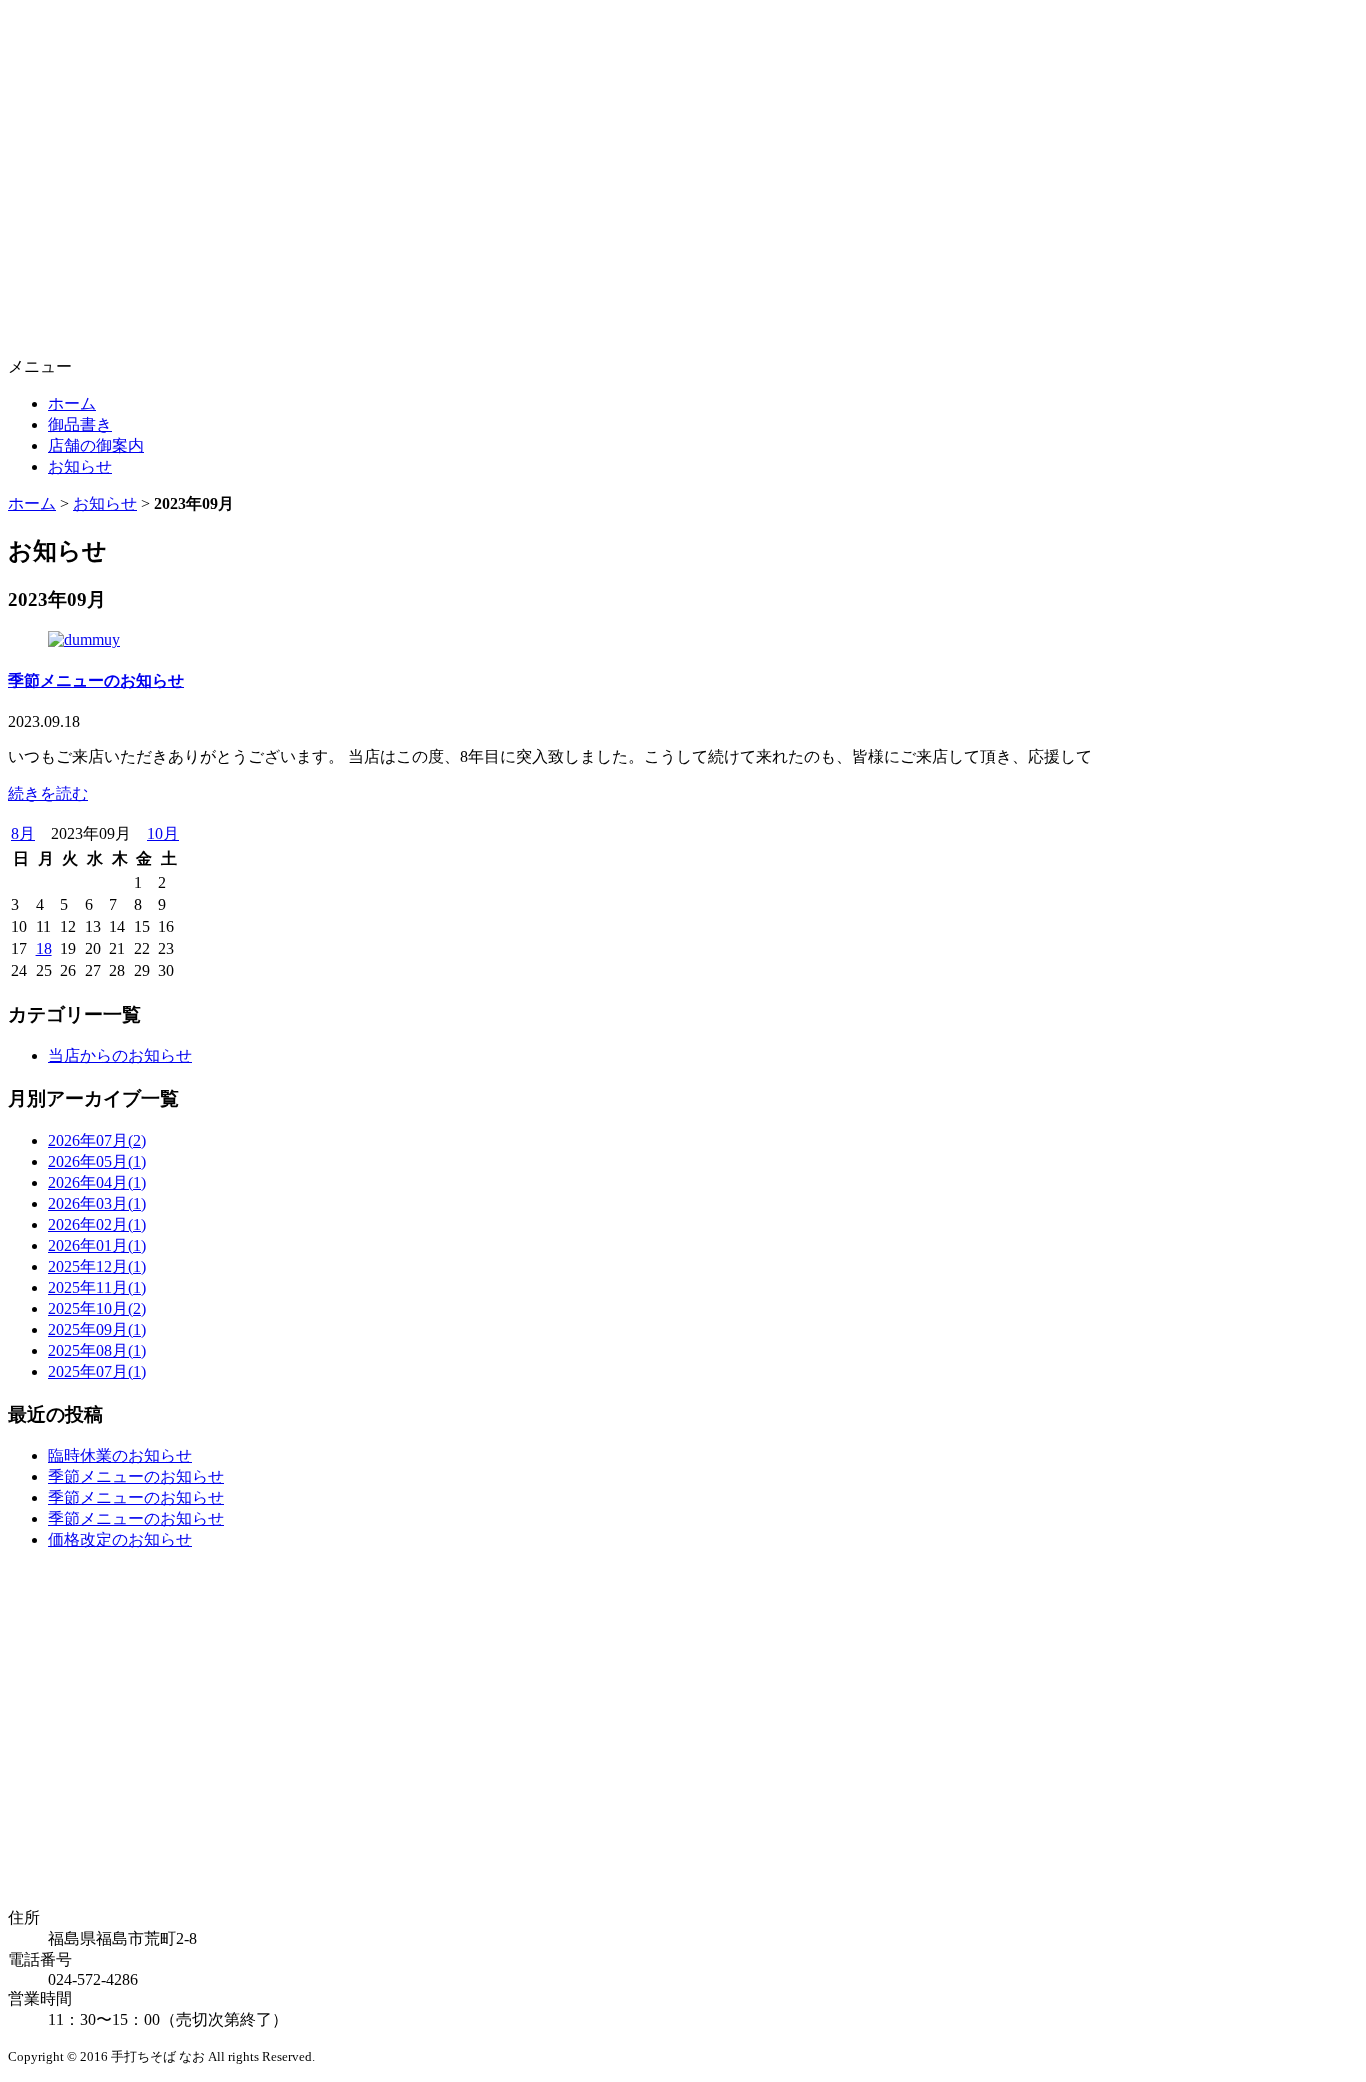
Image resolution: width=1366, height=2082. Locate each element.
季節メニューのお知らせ (96, 680)
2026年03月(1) (97, 1203)
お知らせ (80, 466)
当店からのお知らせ (120, 1055)
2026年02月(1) (97, 1224)
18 (44, 948)
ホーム (72, 403)
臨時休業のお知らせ (120, 1455)
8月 (23, 833)
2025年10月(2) (97, 1308)
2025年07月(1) (97, 1371)
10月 (163, 833)
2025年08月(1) (97, 1350)
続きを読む (48, 793)
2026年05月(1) (97, 1161)
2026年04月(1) (97, 1182)
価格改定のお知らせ (120, 1539)
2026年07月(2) (97, 1140)
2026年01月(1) (97, 1245)
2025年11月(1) (97, 1287)
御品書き (80, 424)
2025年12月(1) (97, 1266)
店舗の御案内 (96, 445)
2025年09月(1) (97, 1329)
